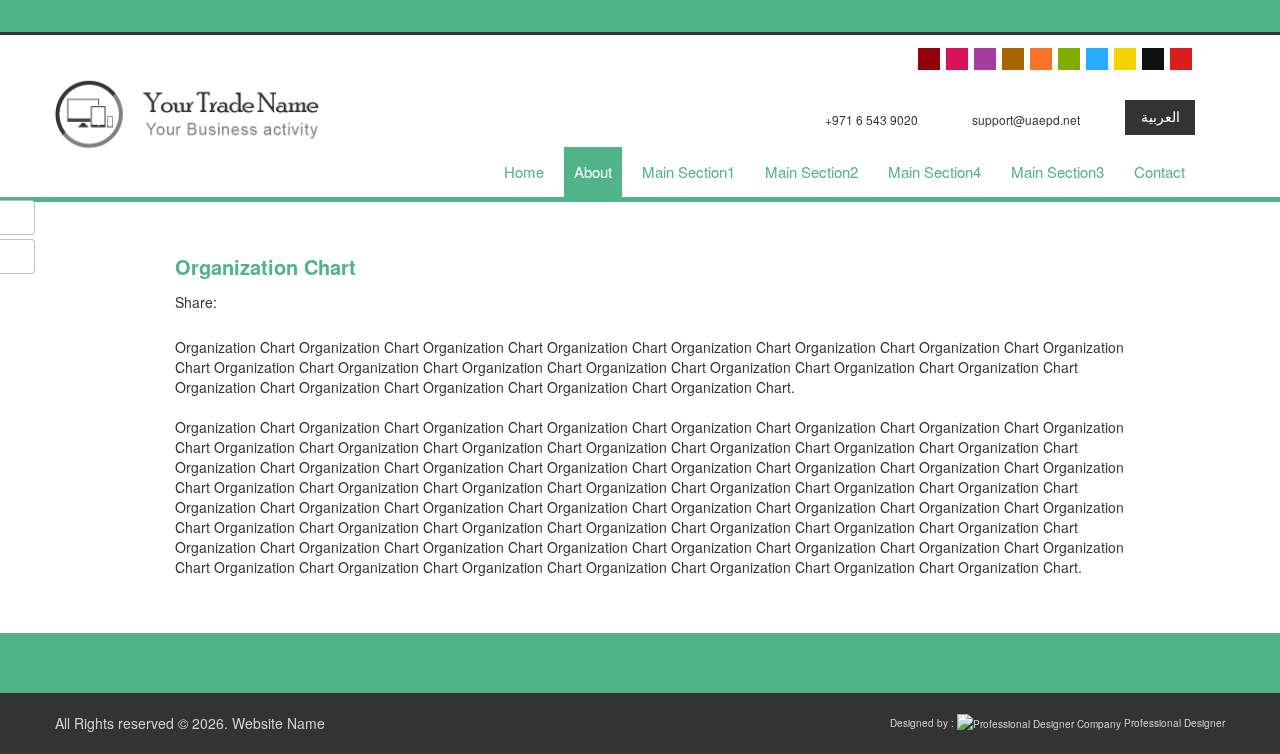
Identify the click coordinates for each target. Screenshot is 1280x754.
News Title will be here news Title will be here (497, 16)
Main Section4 (934, 171)
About (593, 171)
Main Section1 (688, 171)
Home (524, 171)
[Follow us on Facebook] (670, 660)
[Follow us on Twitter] (629, 660)
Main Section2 (811, 171)
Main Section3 (1057, 171)
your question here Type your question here (166, 16)
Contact (1159, 171)
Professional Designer (1173, 723)
